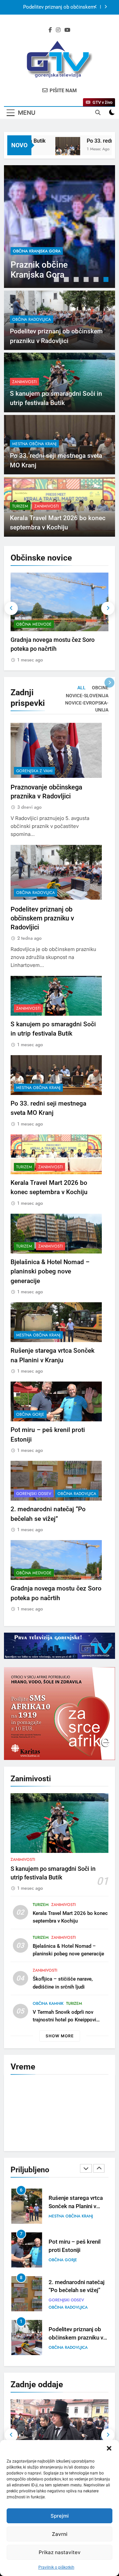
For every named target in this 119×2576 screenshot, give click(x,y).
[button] (109, 2448)
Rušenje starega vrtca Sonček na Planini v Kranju (76, 2206)
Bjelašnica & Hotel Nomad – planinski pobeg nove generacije (50, 1271)
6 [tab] (107, 280)
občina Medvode (34, 624)
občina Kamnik (48, 2003)
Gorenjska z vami (34, 771)
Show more (60, 2036)
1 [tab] (57, 280)
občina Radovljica (32, 251)
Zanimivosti (24, 382)
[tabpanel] (59, 227)
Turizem (20, 506)
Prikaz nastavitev (60, 2552)
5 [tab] (97, 280)
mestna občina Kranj (34, 444)
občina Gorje (30, 1414)
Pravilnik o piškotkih (56, 2567)
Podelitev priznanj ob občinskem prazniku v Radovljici (59, 7)
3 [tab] (77, 280)
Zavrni (60, 2534)
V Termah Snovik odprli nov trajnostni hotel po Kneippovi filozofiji (64, 2020)
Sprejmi (60, 2516)
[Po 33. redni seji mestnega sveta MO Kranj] (57, 149)
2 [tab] (67, 280)
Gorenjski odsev (34, 1494)
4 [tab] (87, 280)
